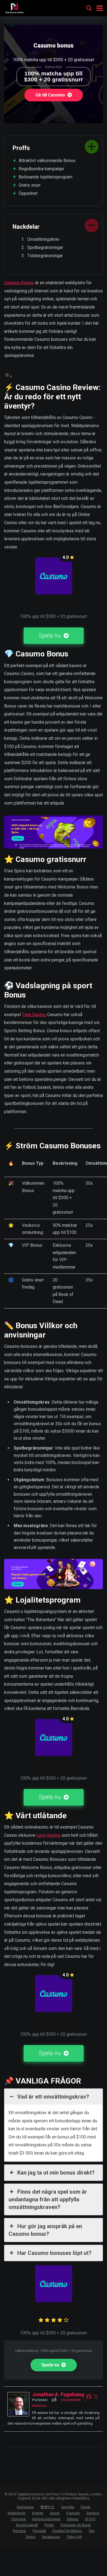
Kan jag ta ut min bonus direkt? (56, 2173)
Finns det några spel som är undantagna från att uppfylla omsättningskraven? (48, 2199)
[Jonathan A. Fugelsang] (18, 2415)
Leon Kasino (48, 1835)
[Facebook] (89, 2396)
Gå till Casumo (51, 95)
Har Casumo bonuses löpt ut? (54, 2253)
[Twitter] (96, 2396)
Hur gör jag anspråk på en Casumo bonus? (45, 2230)
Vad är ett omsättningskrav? (53, 2097)
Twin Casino (34, 1015)
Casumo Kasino (19, 283)
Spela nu (50, 636)
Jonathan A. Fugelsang (58, 2394)
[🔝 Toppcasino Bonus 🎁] (14, 8)
